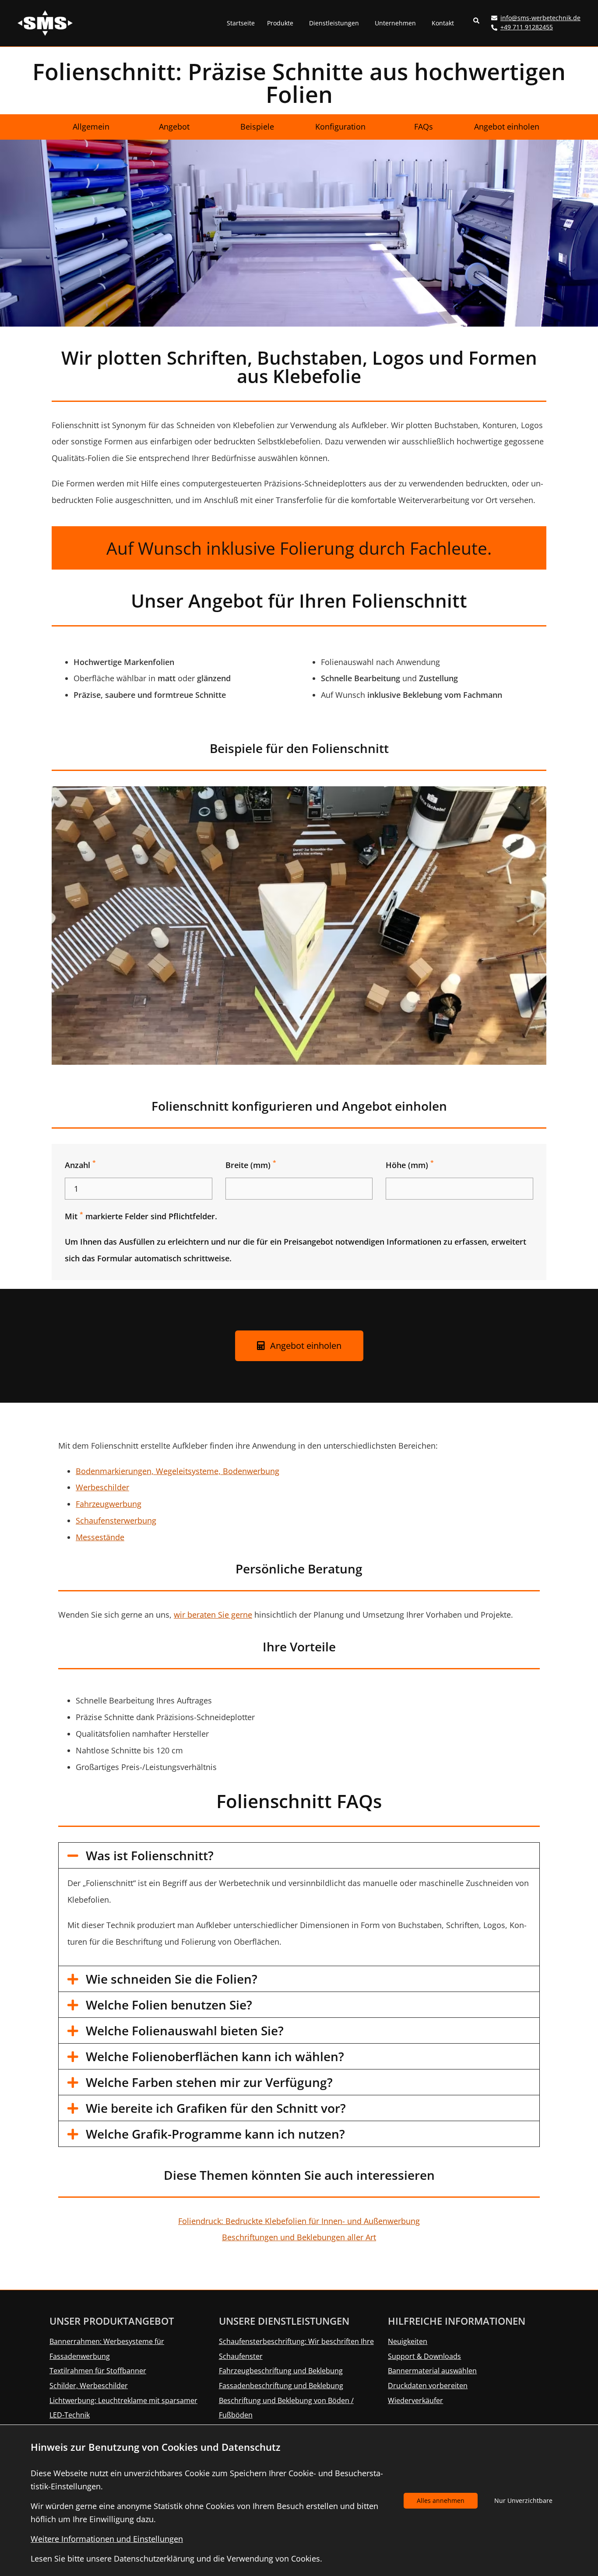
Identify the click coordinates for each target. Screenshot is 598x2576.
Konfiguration (340, 127)
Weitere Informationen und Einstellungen (107, 2539)
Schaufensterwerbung (116, 1520)
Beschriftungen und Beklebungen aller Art (299, 2237)
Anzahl (80, 1165)
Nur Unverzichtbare (523, 2500)
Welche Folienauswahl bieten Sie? (185, 2031)
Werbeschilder (102, 1487)
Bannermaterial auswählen (432, 2371)
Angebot (174, 127)
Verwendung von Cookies (273, 2558)
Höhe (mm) (410, 1165)
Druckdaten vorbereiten (428, 2386)
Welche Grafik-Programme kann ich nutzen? (215, 2134)
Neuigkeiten (408, 2341)
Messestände (100, 1537)
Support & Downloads (424, 2356)
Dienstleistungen (334, 23)
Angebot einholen (507, 127)
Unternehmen (395, 23)
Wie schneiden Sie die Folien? (172, 1979)
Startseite (241, 23)
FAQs (424, 127)
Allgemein (91, 127)
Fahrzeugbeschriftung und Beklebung (281, 2371)
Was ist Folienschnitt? (150, 1855)
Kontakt (443, 23)
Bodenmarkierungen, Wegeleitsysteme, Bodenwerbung (178, 1471)
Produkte (280, 23)
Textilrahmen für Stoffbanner (98, 2371)
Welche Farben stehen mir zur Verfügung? (209, 2082)
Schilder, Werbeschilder (89, 2386)
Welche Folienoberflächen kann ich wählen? (215, 2056)
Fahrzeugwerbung (109, 1504)
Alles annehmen (441, 2500)
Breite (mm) (251, 1165)
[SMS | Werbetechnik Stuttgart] (45, 22)
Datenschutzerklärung (154, 2558)
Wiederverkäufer (415, 2400)
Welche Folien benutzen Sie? (169, 2005)
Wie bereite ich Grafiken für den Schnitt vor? (216, 2108)
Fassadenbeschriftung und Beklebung (281, 2386)
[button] (477, 23)
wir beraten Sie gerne (213, 1615)
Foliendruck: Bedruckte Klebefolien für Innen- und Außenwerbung (299, 2221)
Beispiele (257, 127)
